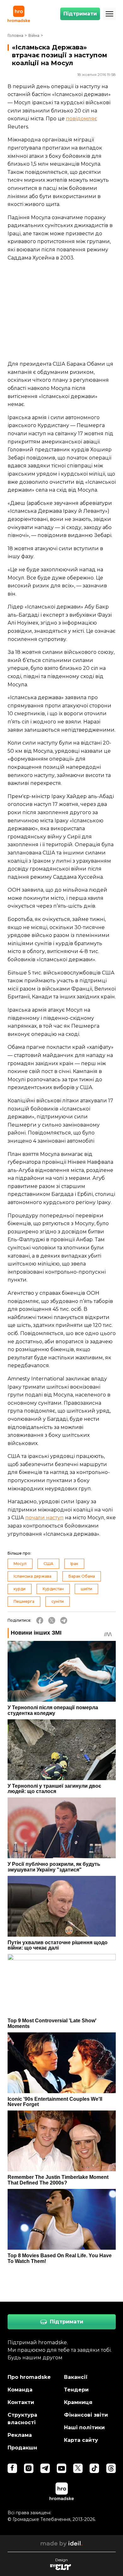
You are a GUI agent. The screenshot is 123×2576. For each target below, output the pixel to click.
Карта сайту (81, 2440)
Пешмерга (24, 1601)
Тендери (76, 2390)
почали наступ (44, 1518)
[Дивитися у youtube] (61, 2468)
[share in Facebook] (40, 1620)
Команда (20, 2390)
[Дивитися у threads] (111, 2468)
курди (20, 1589)
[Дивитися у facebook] (12, 2468)
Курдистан (53, 1589)
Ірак (74, 1564)
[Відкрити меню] (109, 14)
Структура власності (22, 2419)
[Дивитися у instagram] (29, 2468)
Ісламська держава (32, 1576)
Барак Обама (82, 1576)
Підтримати (80, 14)
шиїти (86, 1589)
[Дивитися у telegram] (45, 2468)
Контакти (21, 2402)
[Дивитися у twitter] (78, 2468)
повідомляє (82, 119)
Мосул (20, 1564)
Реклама (20, 2435)
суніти (58, 1601)
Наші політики (84, 2427)
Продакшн (22, 2448)
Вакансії (76, 2377)
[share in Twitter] (52, 1620)
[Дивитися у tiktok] (94, 2468)
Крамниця (78, 2402)
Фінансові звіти (86, 2415)
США (48, 1564)
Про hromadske (29, 2377)
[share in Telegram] (64, 1620)
